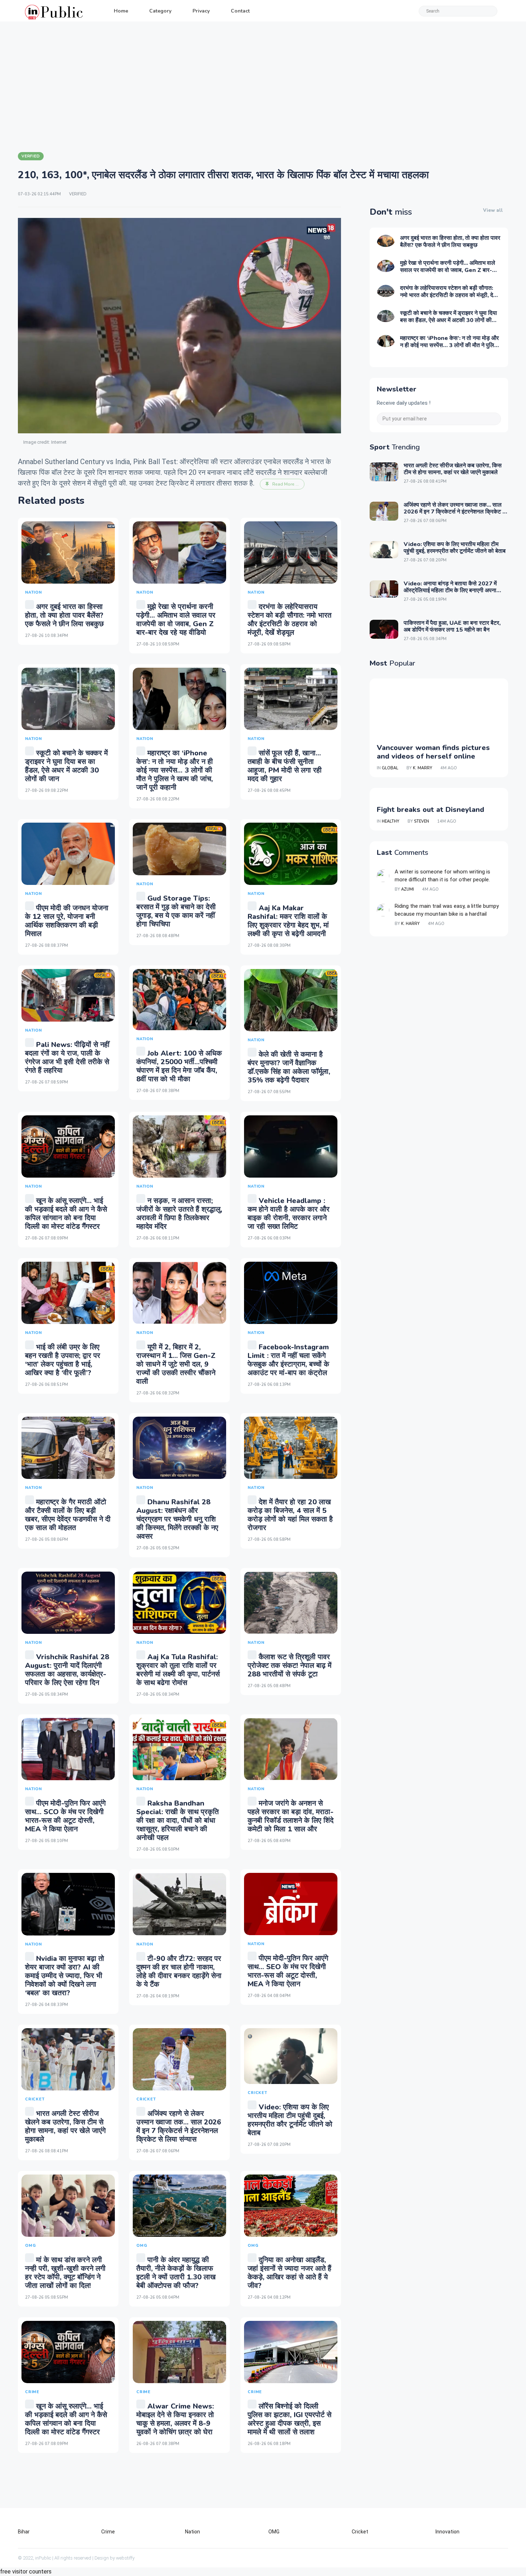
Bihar (24, 2532)
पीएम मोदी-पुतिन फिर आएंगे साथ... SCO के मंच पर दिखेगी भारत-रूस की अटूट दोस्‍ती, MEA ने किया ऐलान (65, 1816)
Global (390, 768)
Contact (240, 11)
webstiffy (125, 2558)
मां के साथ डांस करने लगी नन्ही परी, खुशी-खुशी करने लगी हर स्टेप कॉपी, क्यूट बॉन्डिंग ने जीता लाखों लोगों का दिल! (65, 2273)
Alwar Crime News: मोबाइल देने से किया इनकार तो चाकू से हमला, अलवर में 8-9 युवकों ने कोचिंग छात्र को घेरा (175, 2419)
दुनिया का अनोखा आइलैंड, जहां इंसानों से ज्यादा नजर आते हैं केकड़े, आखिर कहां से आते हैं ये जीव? (289, 2273)
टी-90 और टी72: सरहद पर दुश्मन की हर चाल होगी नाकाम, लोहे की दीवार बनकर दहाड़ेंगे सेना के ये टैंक (179, 1971)
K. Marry (423, 768)
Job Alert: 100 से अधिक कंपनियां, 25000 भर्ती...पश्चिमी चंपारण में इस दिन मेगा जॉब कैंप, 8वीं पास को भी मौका (179, 1066)
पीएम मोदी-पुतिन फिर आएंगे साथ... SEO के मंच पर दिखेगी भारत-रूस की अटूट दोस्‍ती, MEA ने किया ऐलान (288, 1971)
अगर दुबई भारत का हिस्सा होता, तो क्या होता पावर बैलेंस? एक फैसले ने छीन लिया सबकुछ (64, 615)
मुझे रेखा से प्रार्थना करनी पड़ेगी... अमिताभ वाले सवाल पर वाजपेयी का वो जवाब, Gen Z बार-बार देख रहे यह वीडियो (176, 620)
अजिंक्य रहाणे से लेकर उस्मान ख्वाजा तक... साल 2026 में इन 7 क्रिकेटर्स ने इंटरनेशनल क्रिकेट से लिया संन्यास (179, 2126)
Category (160, 11)
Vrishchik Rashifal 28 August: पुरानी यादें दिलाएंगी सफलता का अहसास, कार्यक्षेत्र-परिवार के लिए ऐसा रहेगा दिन (67, 1670)
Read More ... (286, 484)
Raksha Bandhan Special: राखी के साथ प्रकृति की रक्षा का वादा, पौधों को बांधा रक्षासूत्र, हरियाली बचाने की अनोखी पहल (177, 1820)
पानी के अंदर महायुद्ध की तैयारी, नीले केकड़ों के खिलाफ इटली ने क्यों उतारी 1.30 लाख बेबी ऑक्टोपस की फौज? (176, 2273)
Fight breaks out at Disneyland (430, 810)
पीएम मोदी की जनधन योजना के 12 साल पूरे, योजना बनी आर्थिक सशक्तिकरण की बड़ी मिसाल (67, 921)
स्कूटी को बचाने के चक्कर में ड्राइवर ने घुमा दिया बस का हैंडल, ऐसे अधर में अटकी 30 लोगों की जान (66, 766)
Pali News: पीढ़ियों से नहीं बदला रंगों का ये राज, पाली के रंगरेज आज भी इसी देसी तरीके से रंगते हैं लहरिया (67, 1058)
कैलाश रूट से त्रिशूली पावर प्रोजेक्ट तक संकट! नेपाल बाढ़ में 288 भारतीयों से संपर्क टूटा (289, 1666)
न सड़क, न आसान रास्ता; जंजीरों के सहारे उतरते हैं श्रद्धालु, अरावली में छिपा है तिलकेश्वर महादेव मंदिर (179, 1214)
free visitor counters (26, 2572)
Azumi (408, 889)
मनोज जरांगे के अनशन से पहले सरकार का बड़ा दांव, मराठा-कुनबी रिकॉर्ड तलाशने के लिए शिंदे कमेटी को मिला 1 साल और (291, 1816)
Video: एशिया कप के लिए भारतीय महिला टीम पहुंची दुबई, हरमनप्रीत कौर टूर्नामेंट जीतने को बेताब (290, 2120)
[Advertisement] (263, 86)
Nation (193, 2532)
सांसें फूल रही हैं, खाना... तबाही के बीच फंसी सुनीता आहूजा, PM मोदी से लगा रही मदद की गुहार (285, 766)
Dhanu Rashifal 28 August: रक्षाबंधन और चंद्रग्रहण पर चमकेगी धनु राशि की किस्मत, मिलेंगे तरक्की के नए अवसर (177, 1519)
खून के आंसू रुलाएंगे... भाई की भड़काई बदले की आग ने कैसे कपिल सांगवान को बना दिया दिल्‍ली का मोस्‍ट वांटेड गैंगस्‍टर (66, 1214)
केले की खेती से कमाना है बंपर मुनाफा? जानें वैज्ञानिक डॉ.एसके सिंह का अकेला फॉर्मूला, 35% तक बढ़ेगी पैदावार (289, 1067)
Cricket (360, 2532)
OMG (274, 2532)
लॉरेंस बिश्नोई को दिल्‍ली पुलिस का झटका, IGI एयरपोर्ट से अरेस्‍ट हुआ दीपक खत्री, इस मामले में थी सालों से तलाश (289, 2419)
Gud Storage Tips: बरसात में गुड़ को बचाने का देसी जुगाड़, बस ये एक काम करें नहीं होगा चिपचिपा (176, 911)
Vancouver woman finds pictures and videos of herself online (433, 752)
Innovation (447, 2532)
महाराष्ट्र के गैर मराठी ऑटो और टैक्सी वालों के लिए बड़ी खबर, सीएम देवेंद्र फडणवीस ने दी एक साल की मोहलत (68, 1515)
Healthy (391, 821)
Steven (422, 821)
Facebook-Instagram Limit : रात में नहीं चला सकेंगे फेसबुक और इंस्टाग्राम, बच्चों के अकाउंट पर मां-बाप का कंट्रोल (288, 1360)
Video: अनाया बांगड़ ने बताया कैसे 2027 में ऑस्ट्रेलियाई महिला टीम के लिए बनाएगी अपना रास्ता (450, 590)
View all (493, 210)
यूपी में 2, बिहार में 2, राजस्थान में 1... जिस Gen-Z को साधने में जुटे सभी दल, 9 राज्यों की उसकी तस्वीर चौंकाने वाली (176, 1364)
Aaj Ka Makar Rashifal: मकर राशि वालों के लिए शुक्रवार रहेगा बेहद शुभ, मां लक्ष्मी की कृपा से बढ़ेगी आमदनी (288, 921)
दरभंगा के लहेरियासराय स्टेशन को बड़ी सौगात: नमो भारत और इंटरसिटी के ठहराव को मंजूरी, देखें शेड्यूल (289, 620)
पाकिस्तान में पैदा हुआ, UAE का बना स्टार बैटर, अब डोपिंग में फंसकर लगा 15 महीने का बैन (452, 626)
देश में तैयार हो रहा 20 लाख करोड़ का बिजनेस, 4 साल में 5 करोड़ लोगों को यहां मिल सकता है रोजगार (290, 1515)
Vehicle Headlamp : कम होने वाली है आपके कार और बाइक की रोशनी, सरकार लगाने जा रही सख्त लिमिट (289, 1214)
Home (121, 11)
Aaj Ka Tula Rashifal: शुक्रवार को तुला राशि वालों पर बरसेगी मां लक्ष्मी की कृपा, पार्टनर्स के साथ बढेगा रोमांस (178, 1670)
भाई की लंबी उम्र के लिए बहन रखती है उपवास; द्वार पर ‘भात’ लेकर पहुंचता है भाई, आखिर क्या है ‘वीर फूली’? (63, 1360)
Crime (108, 2532)
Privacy (201, 11)
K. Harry (410, 924)
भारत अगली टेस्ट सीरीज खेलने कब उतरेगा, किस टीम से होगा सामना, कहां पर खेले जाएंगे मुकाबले (65, 2126)
